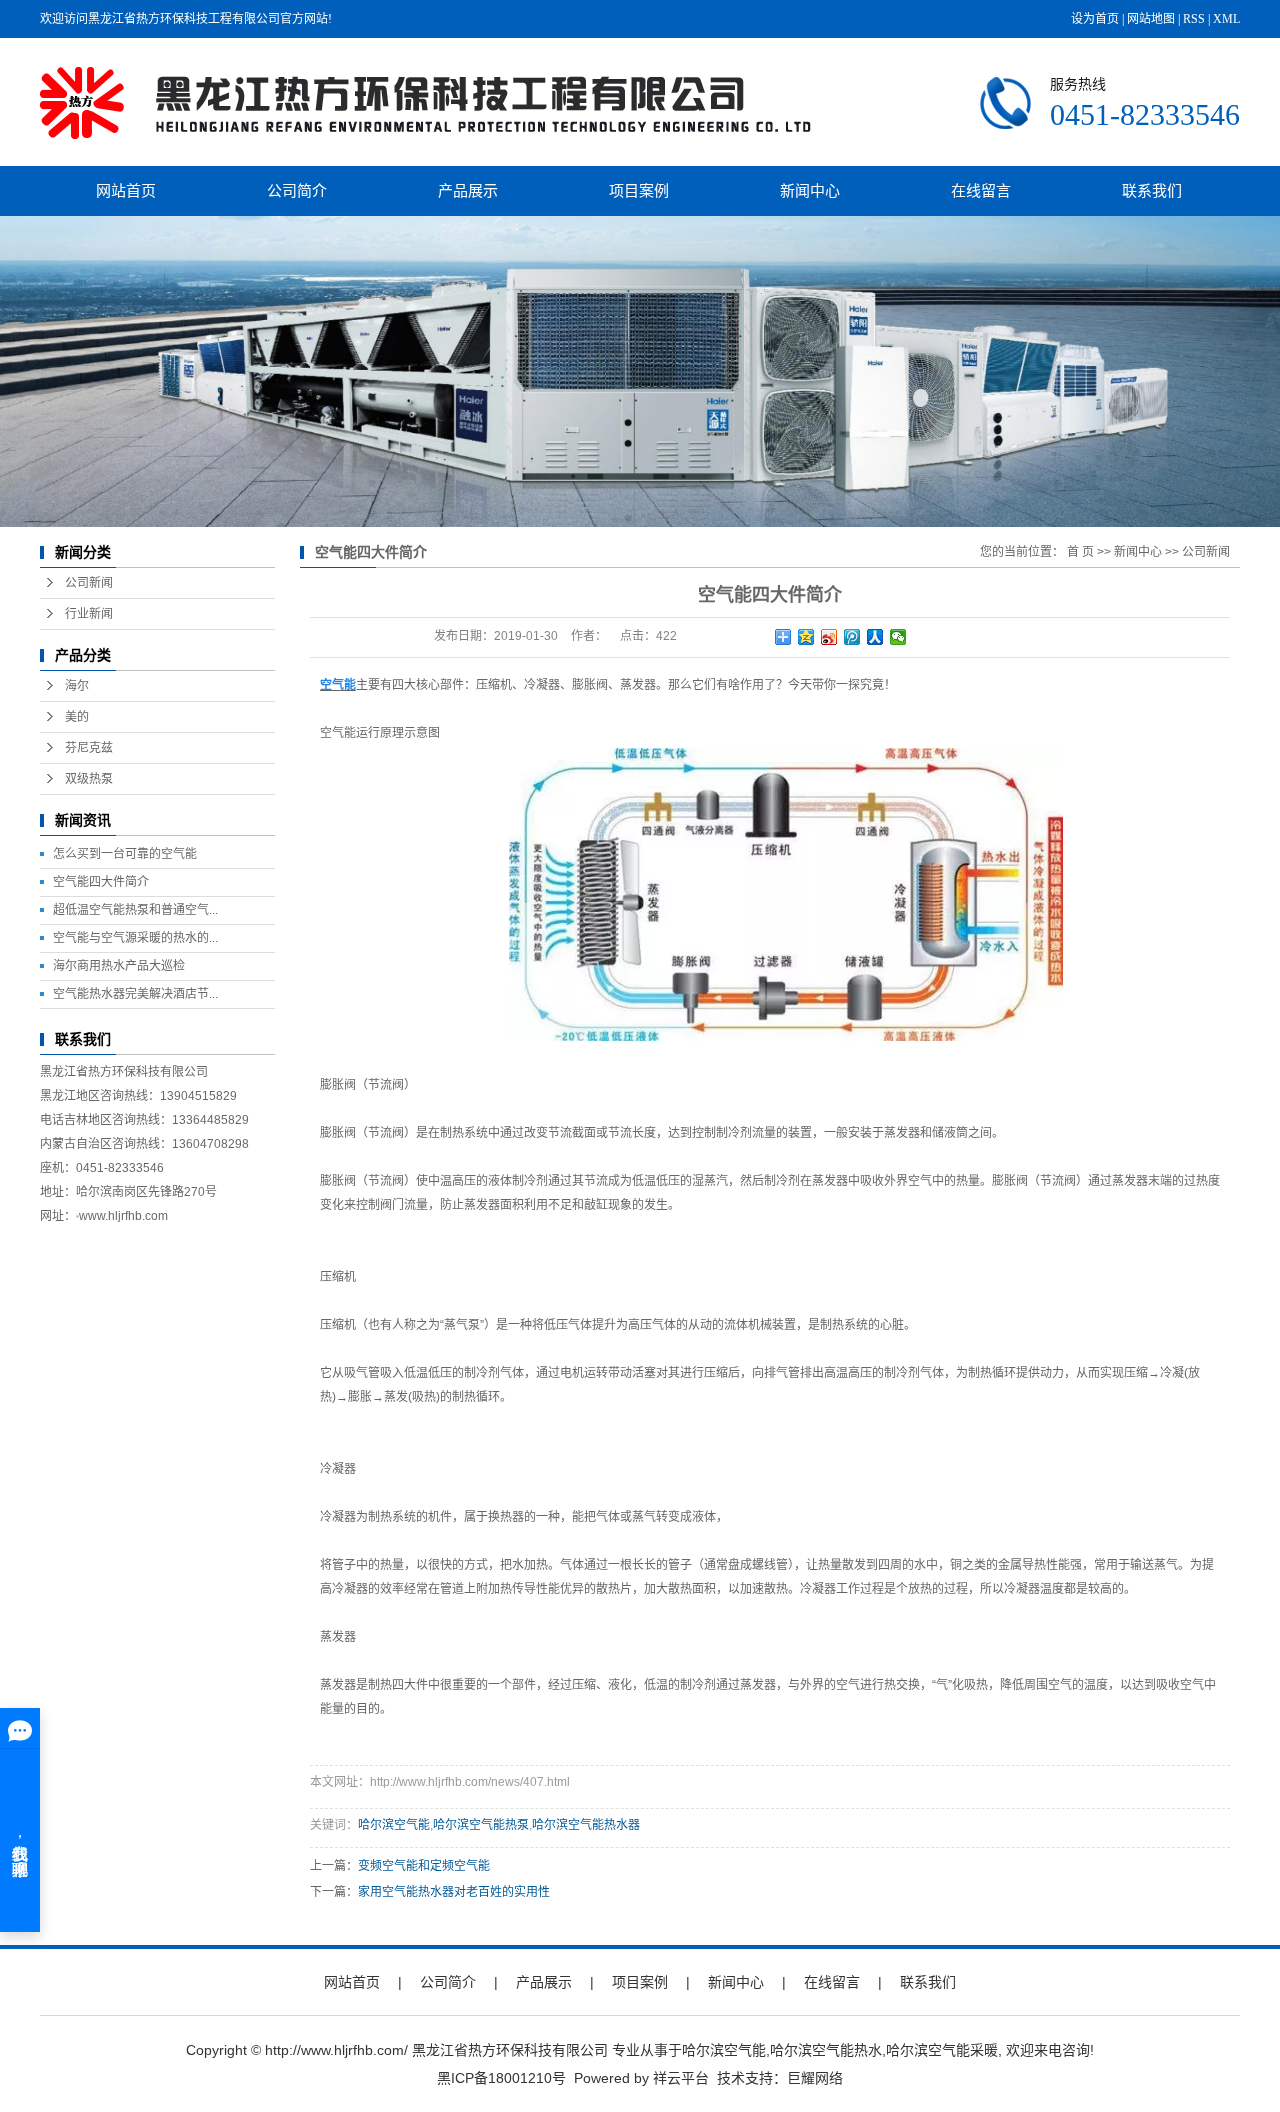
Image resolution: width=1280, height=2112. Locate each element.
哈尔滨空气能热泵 (481, 1825)
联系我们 (1152, 190)
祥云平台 (681, 2078)
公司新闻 (89, 583)
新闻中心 (810, 190)
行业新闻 (89, 614)
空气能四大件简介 (101, 882)
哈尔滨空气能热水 (826, 2050)
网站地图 (1151, 19)
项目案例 (639, 190)
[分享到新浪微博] (829, 637)
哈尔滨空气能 (394, 1825)
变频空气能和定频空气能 (424, 1866)
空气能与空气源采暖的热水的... (135, 938)
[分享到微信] (898, 637)
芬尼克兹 (89, 748)
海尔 (77, 686)
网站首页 (126, 190)
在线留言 (981, 190)
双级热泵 (89, 779)
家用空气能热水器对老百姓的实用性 (454, 1892)
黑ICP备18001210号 (501, 2078)
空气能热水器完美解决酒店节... (135, 994)
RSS (1194, 19)
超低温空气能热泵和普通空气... (135, 910)
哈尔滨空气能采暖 (942, 2050)
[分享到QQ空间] (806, 637)
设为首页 (1095, 19)
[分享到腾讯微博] (852, 637)
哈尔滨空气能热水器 (586, 1825)
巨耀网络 (815, 2078)
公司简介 (297, 190)
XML (1226, 19)
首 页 (1080, 552)
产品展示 (468, 190)
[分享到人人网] (875, 637)
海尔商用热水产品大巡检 (119, 966)
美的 (77, 717)
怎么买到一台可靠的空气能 (125, 854)
